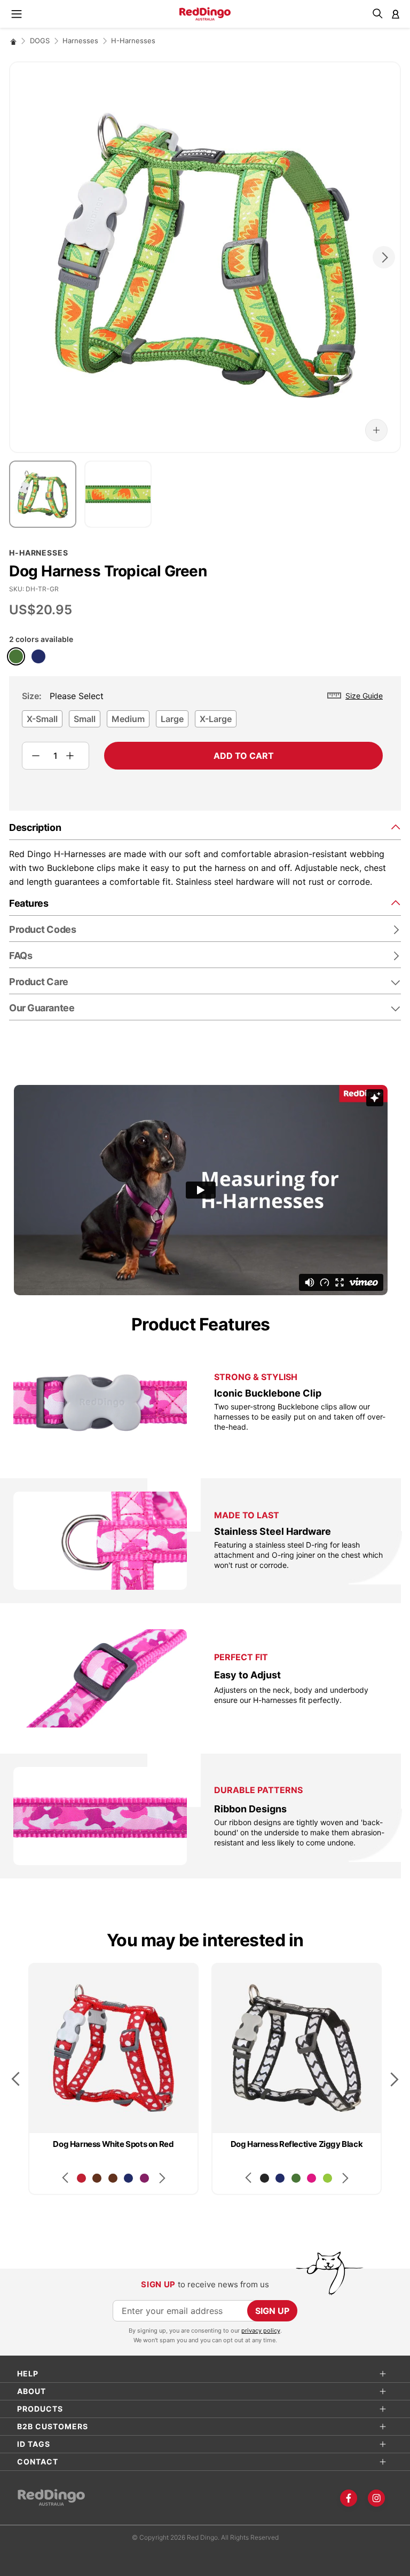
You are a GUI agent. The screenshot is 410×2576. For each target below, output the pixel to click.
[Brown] (97, 2178)
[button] (376, 430)
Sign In (396, 14)
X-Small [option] (42, 719)
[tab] (205, 827)
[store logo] (205, 14)
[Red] (81, 2178)
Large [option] (172, 719)
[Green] (16, 656)
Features (29, 903)
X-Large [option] (216, 719)
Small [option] (85, 719)
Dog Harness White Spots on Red (113, 2144)
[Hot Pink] (312, 2178)
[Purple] (144, 2178)
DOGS (40, 41)
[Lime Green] (328, 2178)
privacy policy (261, 2331)
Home (13, 41)
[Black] (265, 2178)
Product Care (39, 982)
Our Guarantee (42, 1008)
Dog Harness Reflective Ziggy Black (297, 2144)
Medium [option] (128, 719)
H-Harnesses (133, 41)
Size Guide (364, 696)
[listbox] (202, 722)
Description (35, 827)
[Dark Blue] (38, 656)
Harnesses (80, 41)
